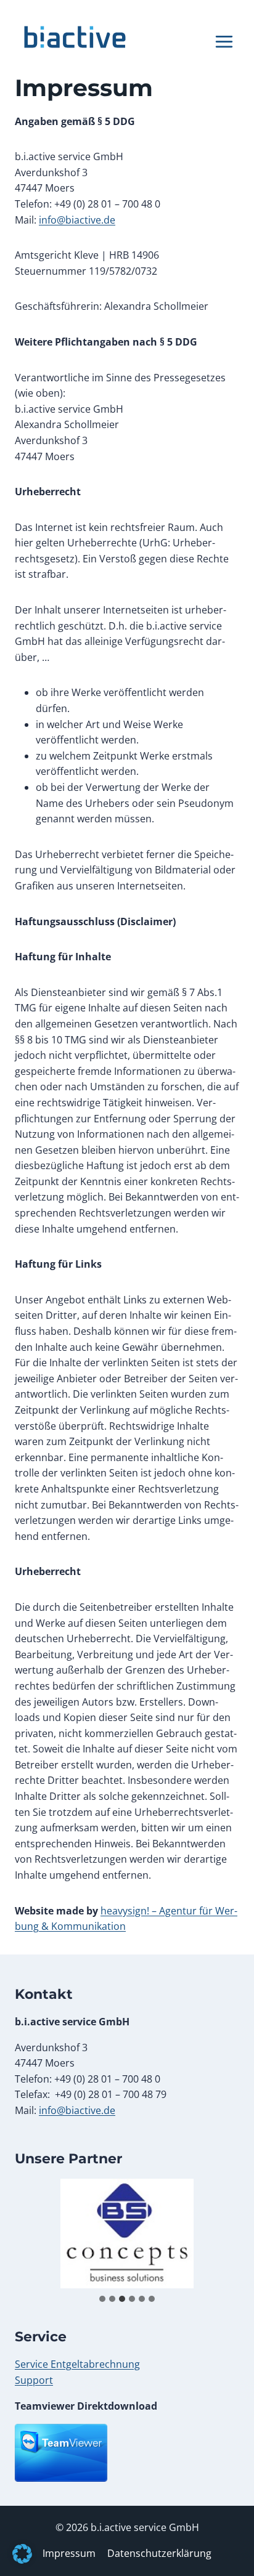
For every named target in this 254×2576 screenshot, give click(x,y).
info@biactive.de (77, 220)
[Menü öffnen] (224, 37)
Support (34, 2380)
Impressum (69, 2553)
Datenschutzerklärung (159, 2553)
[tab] (102, 2299)
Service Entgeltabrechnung (77, 2364)
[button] (22, 2554)
